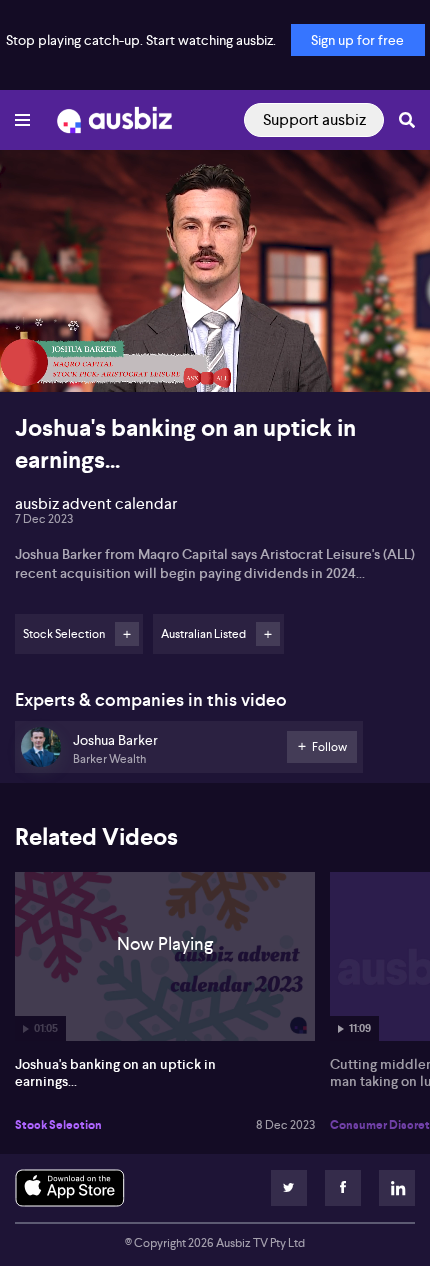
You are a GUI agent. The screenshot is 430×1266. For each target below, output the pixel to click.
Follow (127, 634)
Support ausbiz (314, 119)
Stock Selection (58, 1125)
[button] (36, 356)
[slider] (215, 320)
